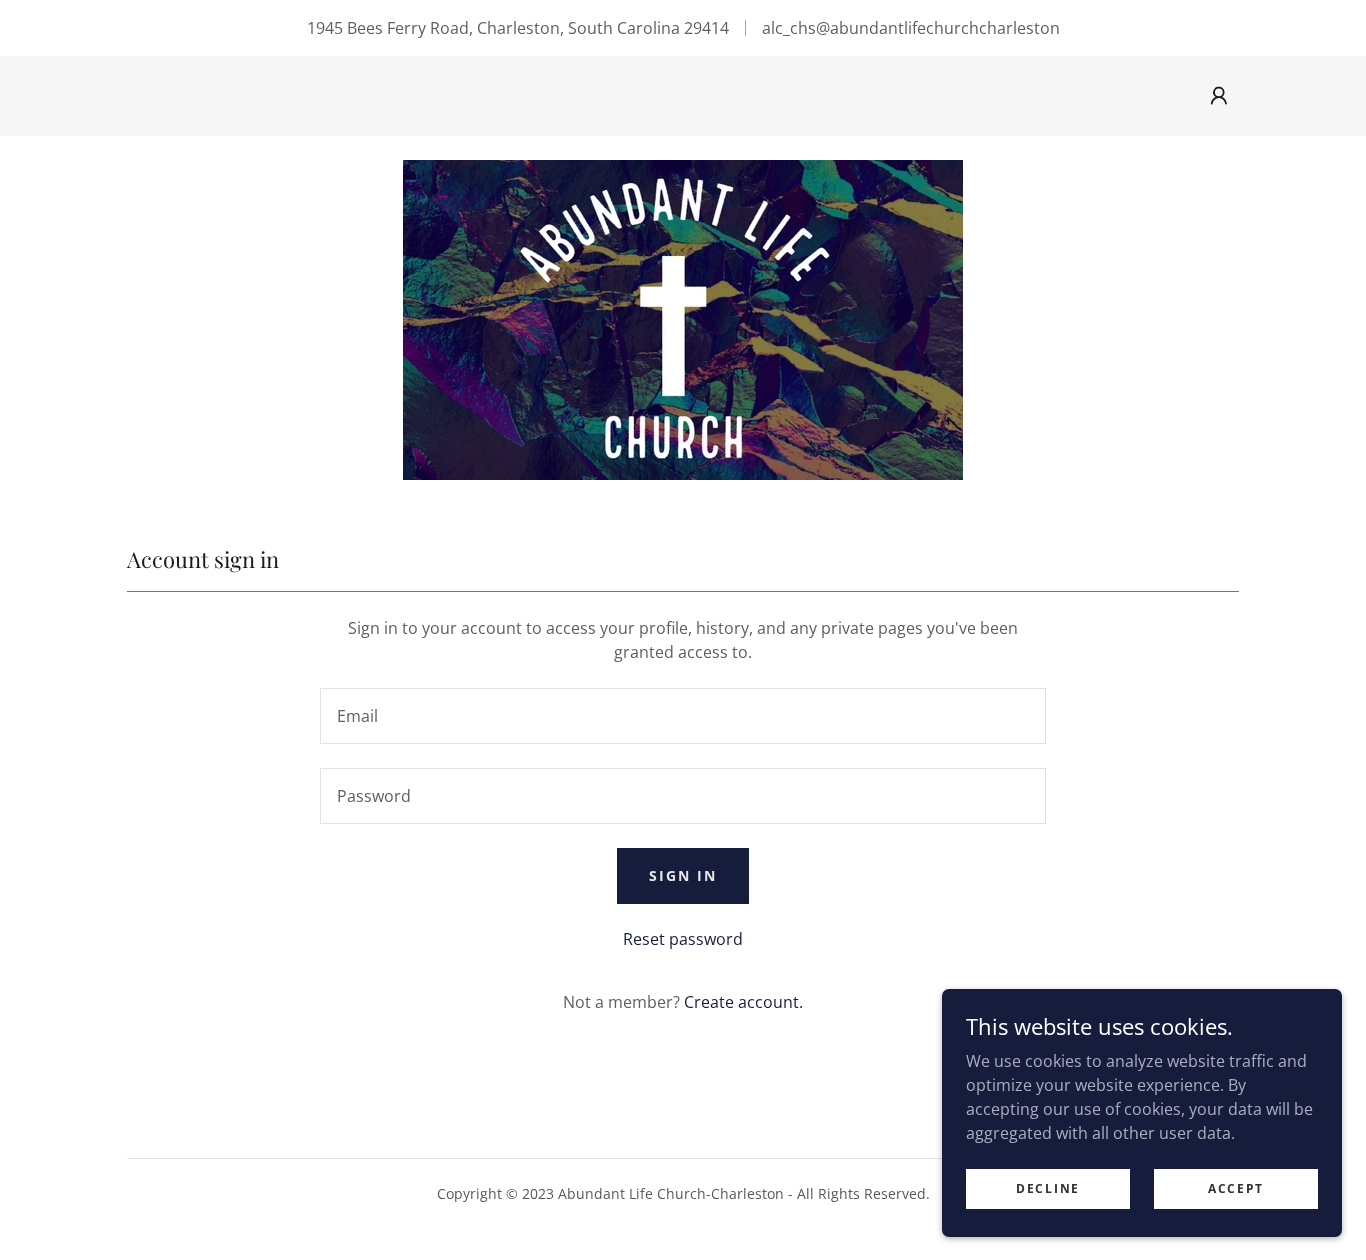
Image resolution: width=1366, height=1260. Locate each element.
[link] (683, 318)
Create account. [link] (743, 1002)
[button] (1219, 96)
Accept (1236, 1188)
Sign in (683, 875)
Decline (1048, 1188)
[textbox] (682, 716)
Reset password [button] (683, 939)
